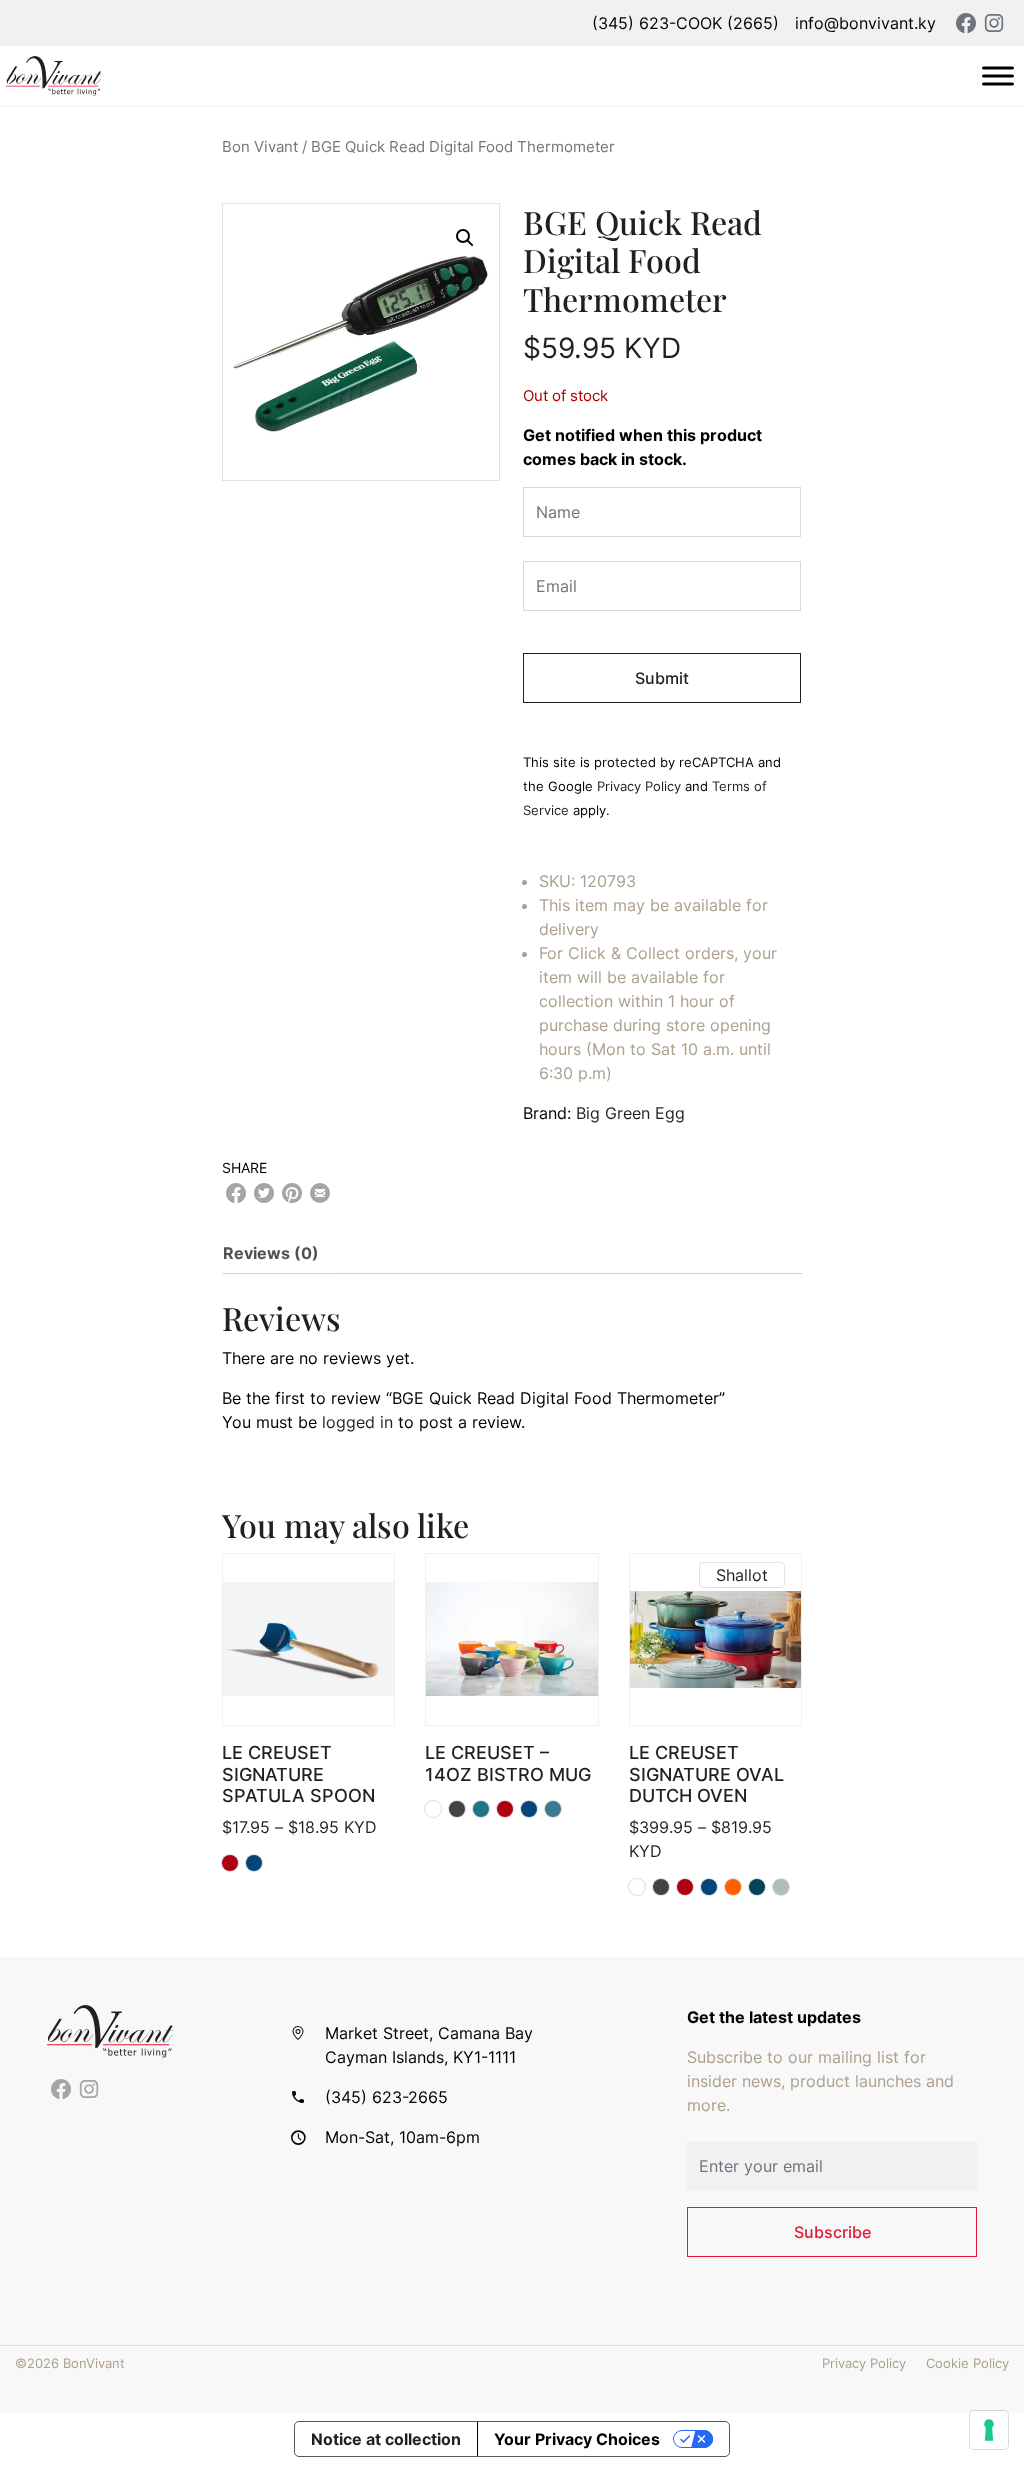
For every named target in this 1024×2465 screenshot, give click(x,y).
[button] (465, 238)
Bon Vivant (260, 147)
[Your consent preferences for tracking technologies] (989, 2430)
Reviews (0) (271, 1253)
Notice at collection (386, 2439)
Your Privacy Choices (577, 2439)
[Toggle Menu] (998, 75)
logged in (357, 1422)
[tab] (279, 1253)
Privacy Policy (639, 786)
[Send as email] (320, 1193)
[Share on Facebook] (236, 1193)
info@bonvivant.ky (865, 23)
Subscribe (832, 2232)
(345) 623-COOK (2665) (685, 23)
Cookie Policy (967, 2363)
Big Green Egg (630, 1113)
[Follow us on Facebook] (61, 2090)
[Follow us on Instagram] (89, 2090)
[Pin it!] (292, 1193)
